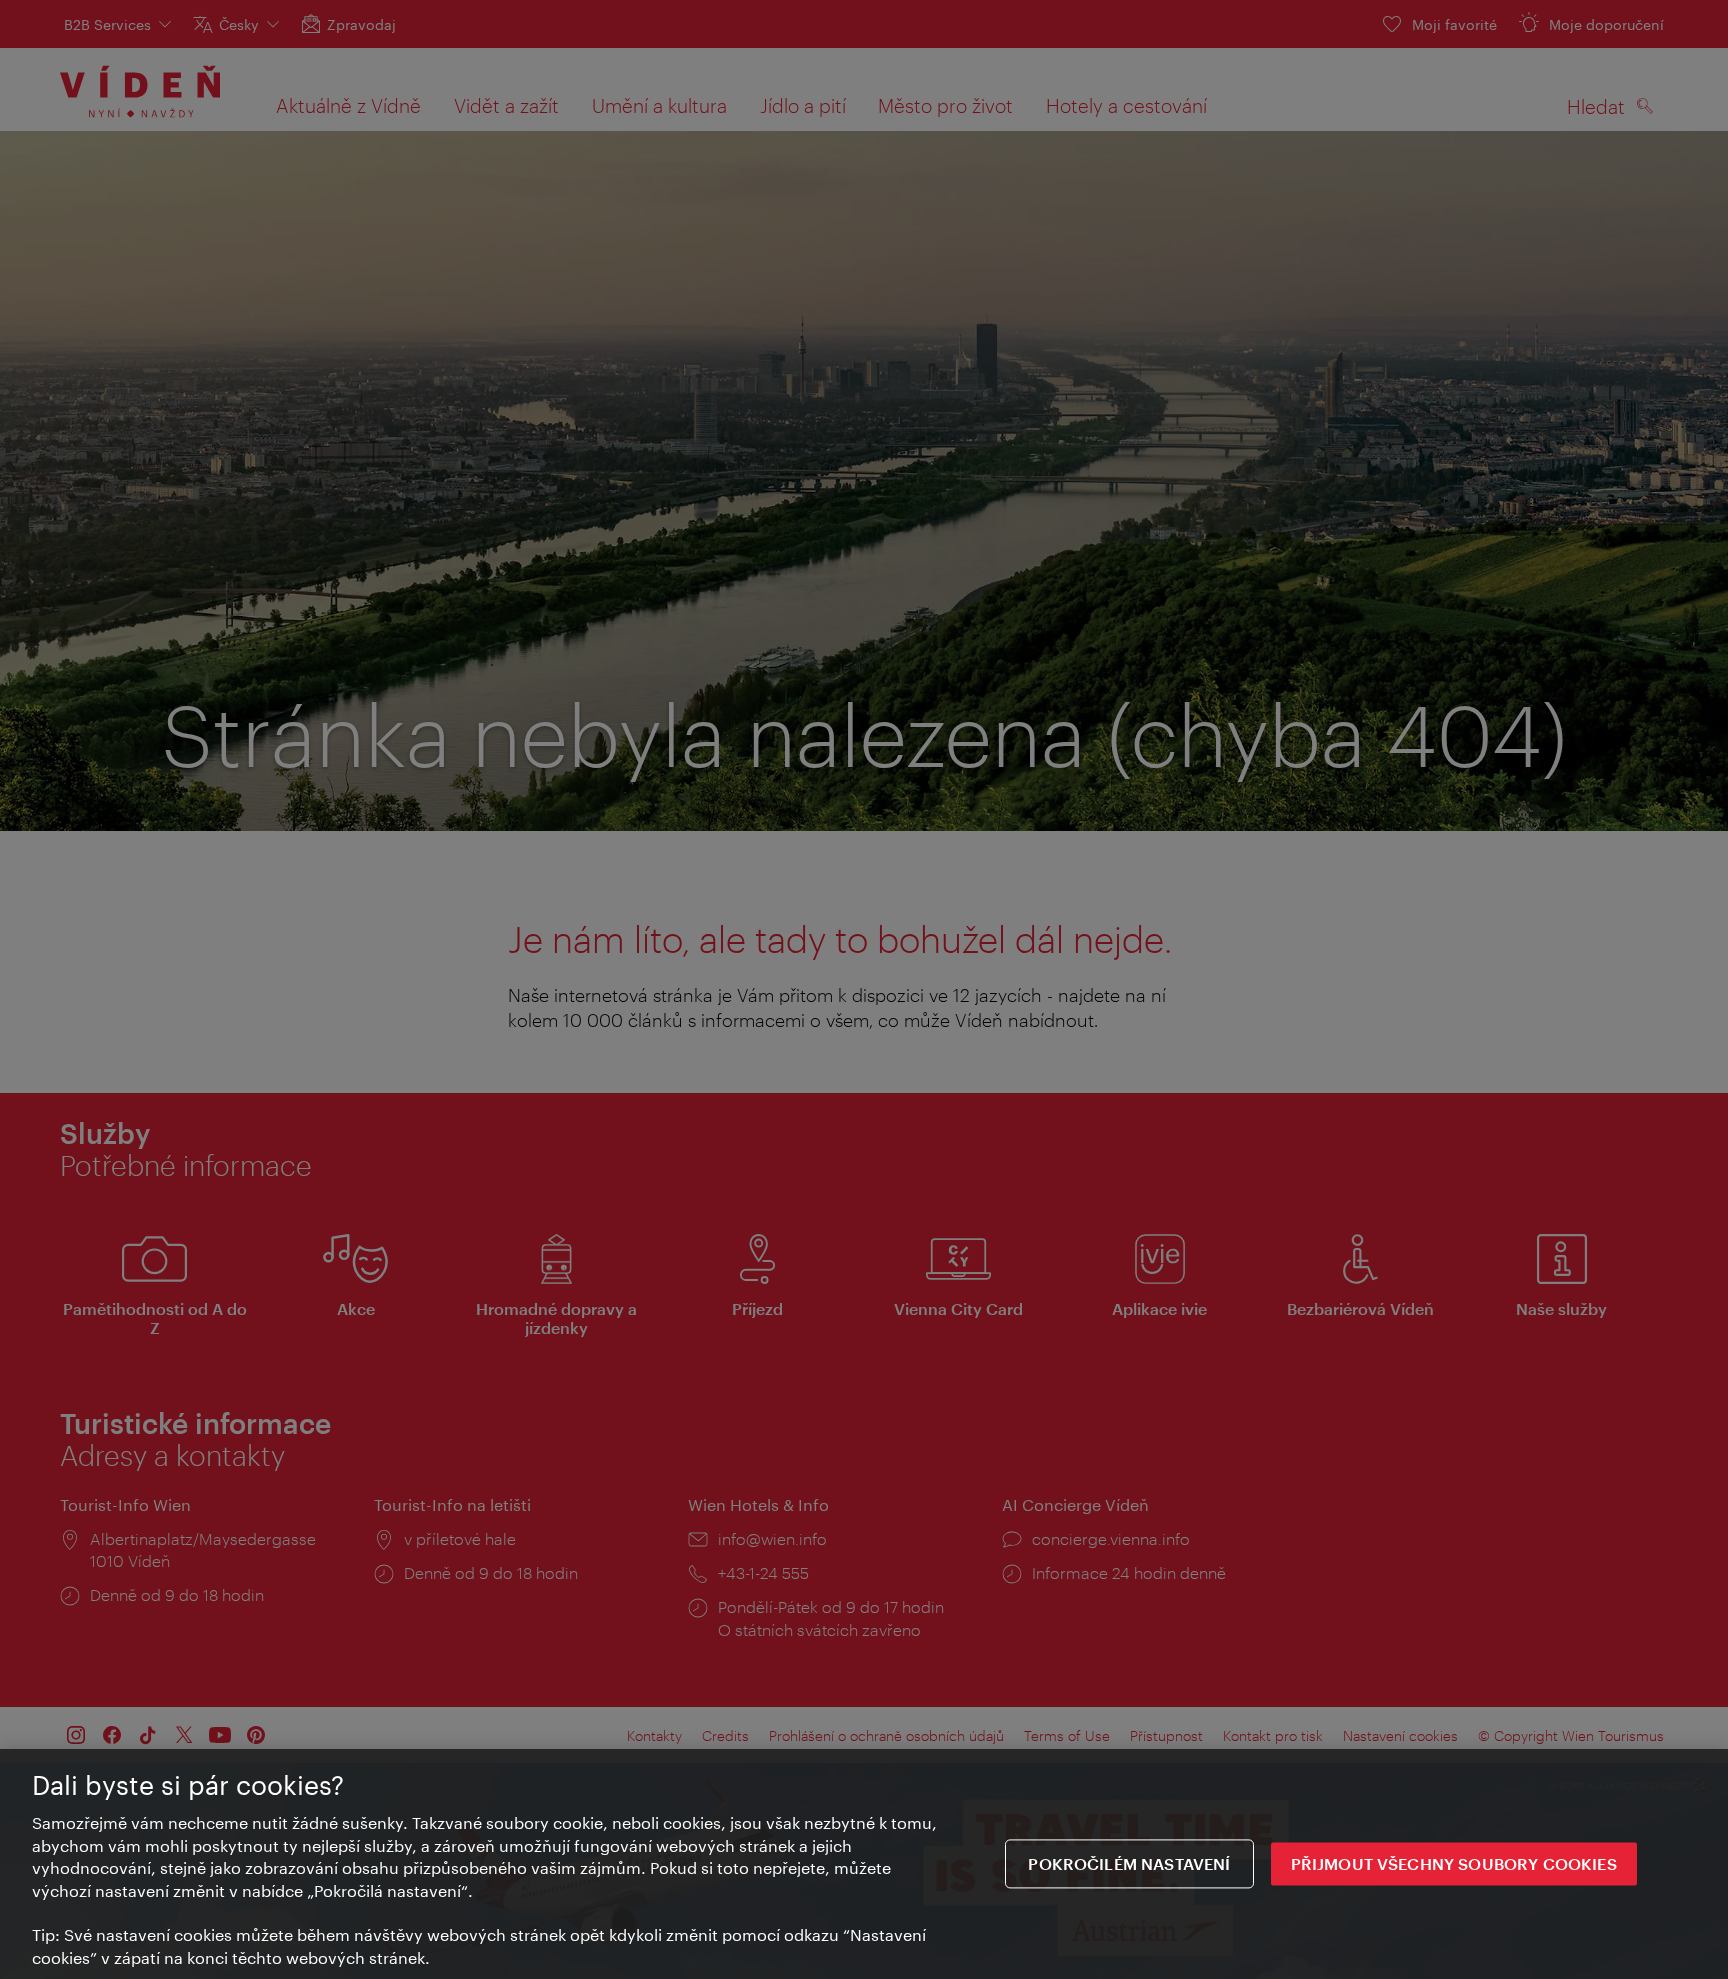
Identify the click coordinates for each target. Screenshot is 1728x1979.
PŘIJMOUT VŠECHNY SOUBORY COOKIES (1454, 1863)
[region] (864, 1864)
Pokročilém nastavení (1129, 1863)
